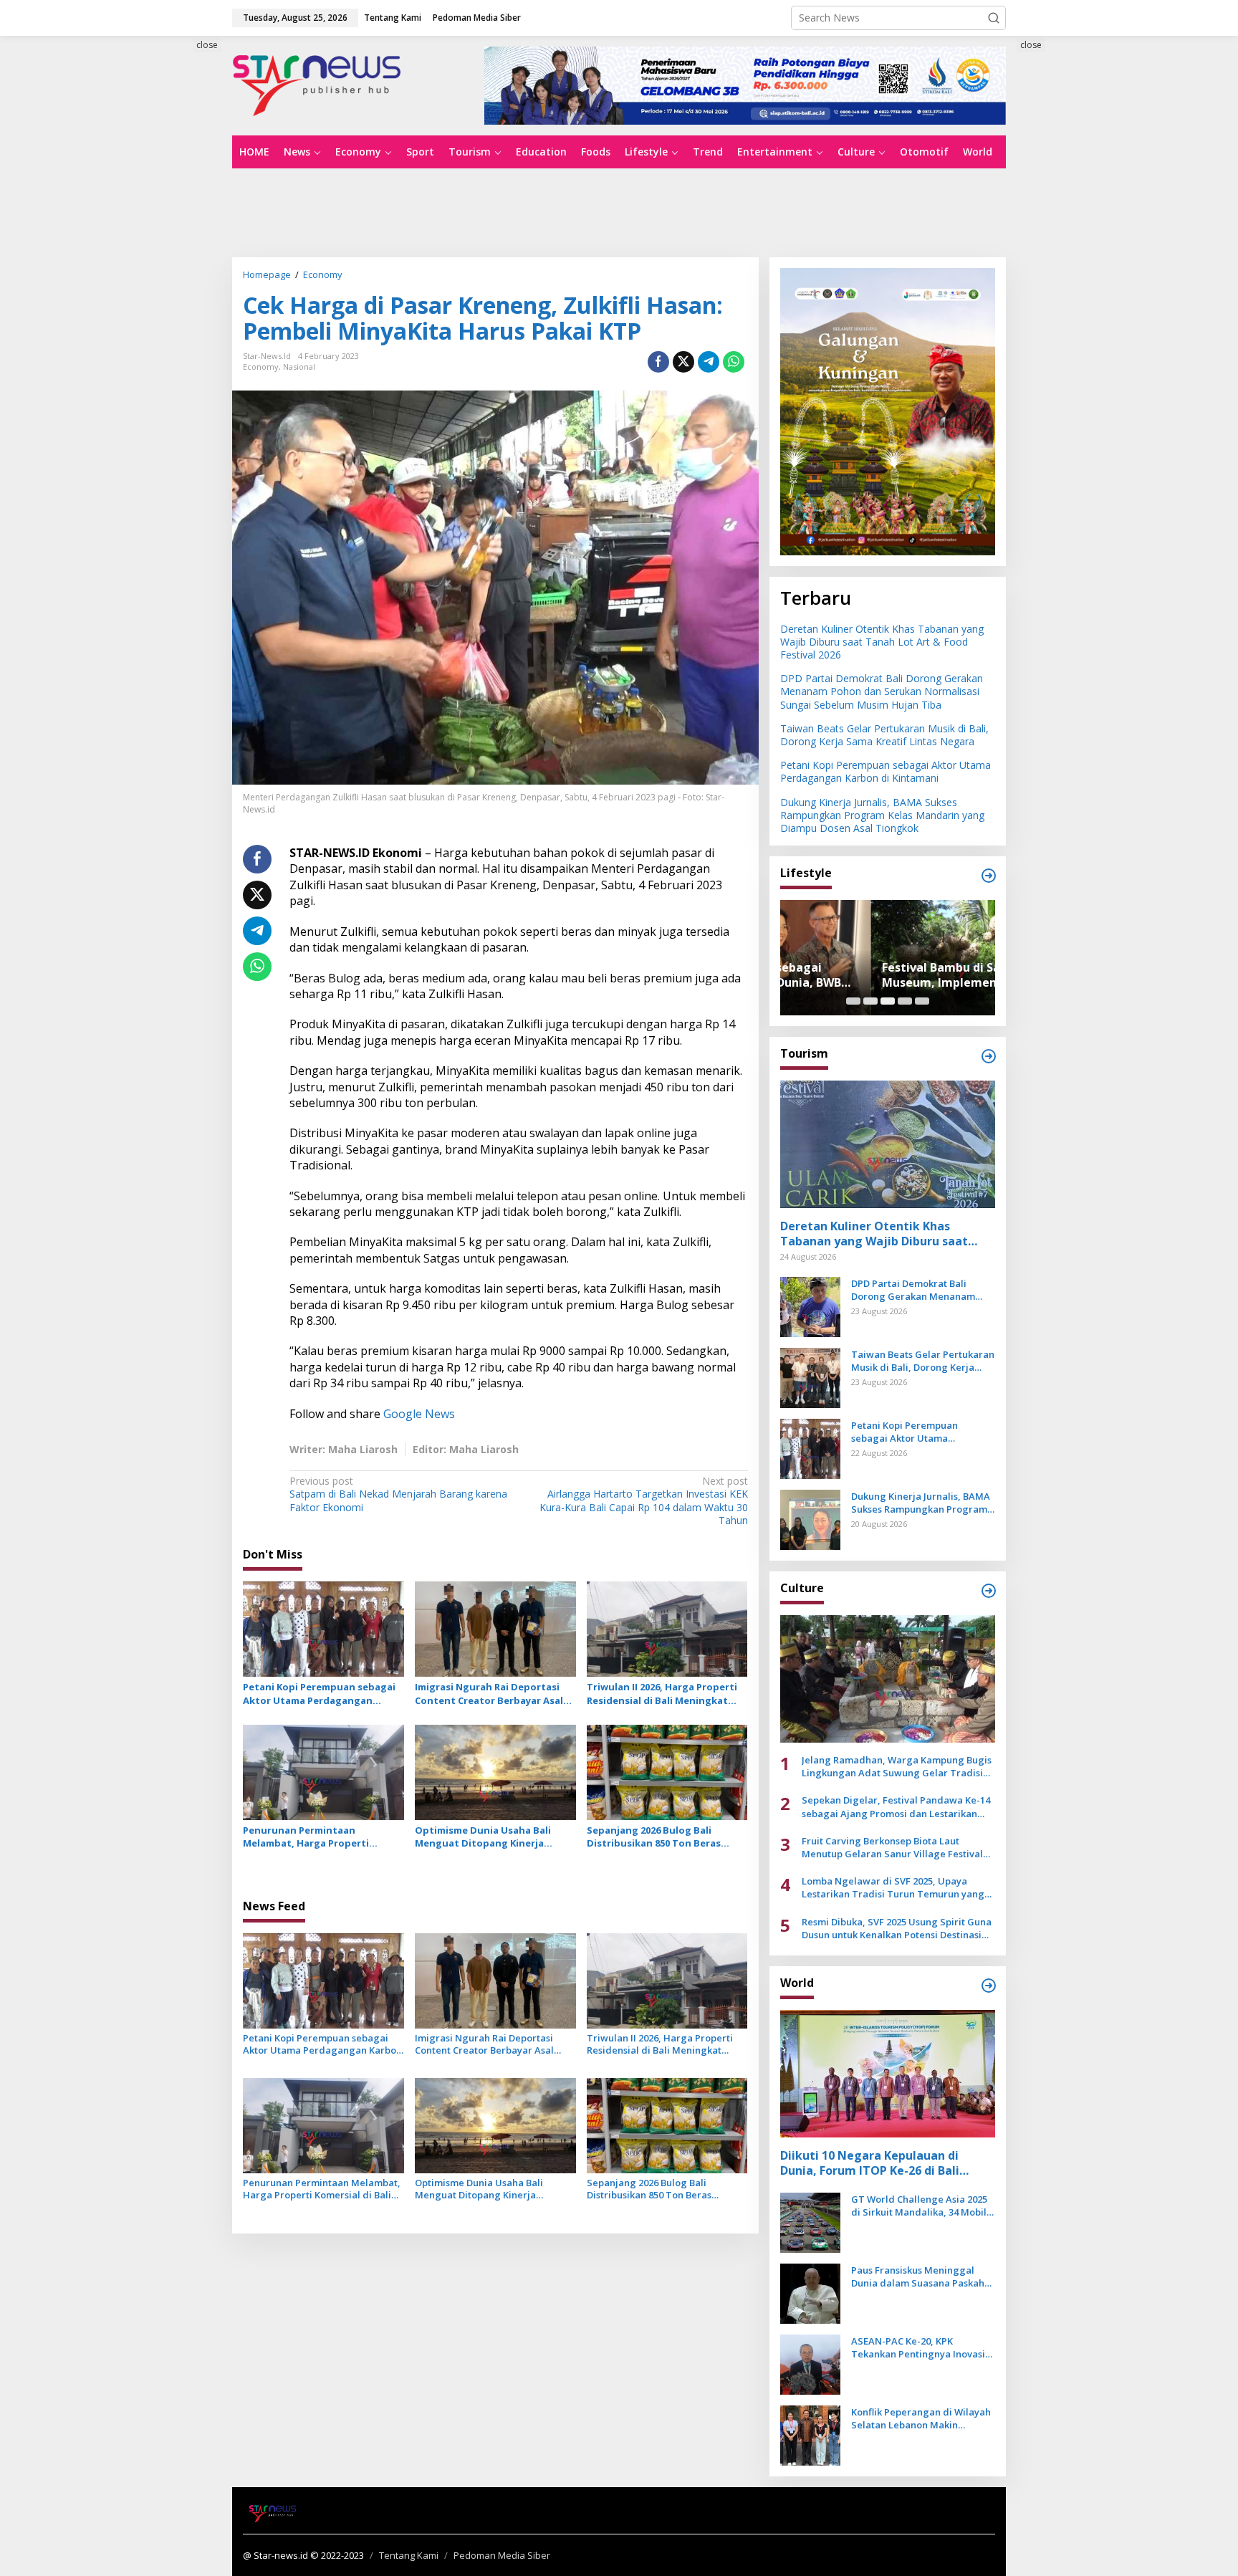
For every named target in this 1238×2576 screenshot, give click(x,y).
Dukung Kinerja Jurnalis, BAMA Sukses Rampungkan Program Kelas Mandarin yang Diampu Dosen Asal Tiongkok (882, 815)
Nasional (299, 367)
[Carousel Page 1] (853, 1001)
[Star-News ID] (317, 84)
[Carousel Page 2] (870, 1001)
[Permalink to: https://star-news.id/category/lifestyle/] (989, 876)
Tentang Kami (409, 2555)
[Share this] (658, 362)
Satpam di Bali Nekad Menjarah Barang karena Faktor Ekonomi (398, 1494)
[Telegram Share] (709, 362)
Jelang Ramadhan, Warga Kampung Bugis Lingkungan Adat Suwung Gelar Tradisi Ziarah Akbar (897, 1766)
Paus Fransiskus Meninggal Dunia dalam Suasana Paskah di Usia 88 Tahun (918, 2276)
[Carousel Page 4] (905, 1001)
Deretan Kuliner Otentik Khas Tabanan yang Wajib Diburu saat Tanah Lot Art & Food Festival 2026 (882, 642)
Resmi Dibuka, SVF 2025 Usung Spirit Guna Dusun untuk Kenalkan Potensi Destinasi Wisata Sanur (897, 1928)
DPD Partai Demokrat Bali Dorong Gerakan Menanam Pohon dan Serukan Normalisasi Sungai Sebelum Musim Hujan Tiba (882, 691)
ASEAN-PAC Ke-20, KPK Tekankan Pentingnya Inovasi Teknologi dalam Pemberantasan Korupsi (918, 2347)
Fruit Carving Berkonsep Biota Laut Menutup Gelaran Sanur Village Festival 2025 (892, 1847)
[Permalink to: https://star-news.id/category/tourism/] (989, 1056)
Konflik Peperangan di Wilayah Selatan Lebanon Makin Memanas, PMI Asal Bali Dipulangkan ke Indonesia (921, 2418)
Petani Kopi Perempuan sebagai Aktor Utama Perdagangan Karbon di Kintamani (319, 1693)
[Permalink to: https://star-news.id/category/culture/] (989, 1591)
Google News (419, 1414)
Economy (261, 367)
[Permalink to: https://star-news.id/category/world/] (989, 1986)
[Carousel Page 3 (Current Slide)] (888, 1001)
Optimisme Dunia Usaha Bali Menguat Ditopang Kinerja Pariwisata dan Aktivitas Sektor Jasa (491, 1837)
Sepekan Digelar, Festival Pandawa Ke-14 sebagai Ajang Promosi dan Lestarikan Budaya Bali (896, 1806)
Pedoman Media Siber (502, 2555)
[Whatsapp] (734, 362)
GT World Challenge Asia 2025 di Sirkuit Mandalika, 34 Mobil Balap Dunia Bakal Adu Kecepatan (919, 2206)
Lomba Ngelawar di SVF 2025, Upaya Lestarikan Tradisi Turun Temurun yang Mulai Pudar (893, 1887)
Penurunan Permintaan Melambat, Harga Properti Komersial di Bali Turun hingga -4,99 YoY (317, 1837)
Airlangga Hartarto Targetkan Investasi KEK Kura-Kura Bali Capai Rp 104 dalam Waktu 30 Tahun (643, 1501)
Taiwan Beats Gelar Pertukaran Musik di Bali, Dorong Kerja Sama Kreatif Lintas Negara (884, 735)
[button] (994, 18)
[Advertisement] (168, 299)
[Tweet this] (683, 362)
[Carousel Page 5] (922, 1001)
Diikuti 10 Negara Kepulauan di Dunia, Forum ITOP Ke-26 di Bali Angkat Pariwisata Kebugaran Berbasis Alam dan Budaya (870, 2163)
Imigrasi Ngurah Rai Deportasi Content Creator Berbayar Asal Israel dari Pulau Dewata (489, 1693)
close (207, 45)
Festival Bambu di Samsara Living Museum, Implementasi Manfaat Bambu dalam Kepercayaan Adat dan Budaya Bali (887, 975)
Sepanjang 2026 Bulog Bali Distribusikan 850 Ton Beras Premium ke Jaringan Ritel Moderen (654, 1837)
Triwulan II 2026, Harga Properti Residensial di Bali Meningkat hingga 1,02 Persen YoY (662, 1693)
